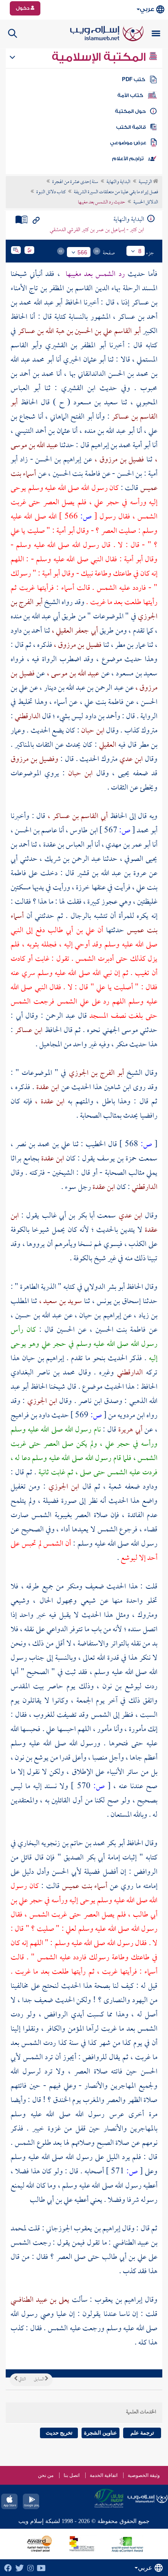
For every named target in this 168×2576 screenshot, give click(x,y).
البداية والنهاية (118, 182)
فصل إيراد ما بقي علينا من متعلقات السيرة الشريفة (116, 192)
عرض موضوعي (128, 143)
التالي (22, 2380)
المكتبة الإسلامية (100, 57)
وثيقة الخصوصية (144, 2475)
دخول (23, 8)
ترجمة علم (142, 2433)
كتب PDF (134, 79)
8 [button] (140, 251)
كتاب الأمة (130, 95)
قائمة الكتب (131, 127)
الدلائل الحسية (146, 203)
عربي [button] (147, 9)
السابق (39, 2380)
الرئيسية (146, 182)
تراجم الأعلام (128, 159)
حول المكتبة (130, 111)
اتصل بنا (72, 2475)
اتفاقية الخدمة (104, 2475)
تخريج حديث (59, 2433)
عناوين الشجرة (101, 2433)
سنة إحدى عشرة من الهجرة (75, 182)
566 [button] (82, 252)
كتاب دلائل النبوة (51, 192)
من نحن (46, 2475)
